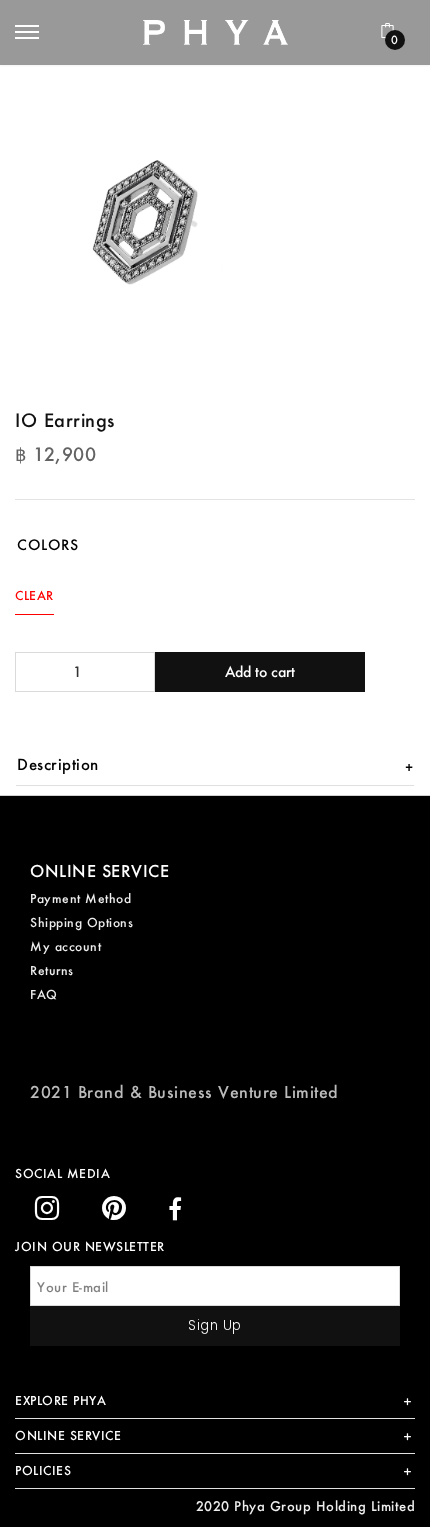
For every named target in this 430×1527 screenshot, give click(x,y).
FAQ (44, 994)
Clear (34, 595)
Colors (47, 544)
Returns (52, 970)
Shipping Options (81, 922)
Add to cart (260, 671)
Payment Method (80, 898)
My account (65, 946)
